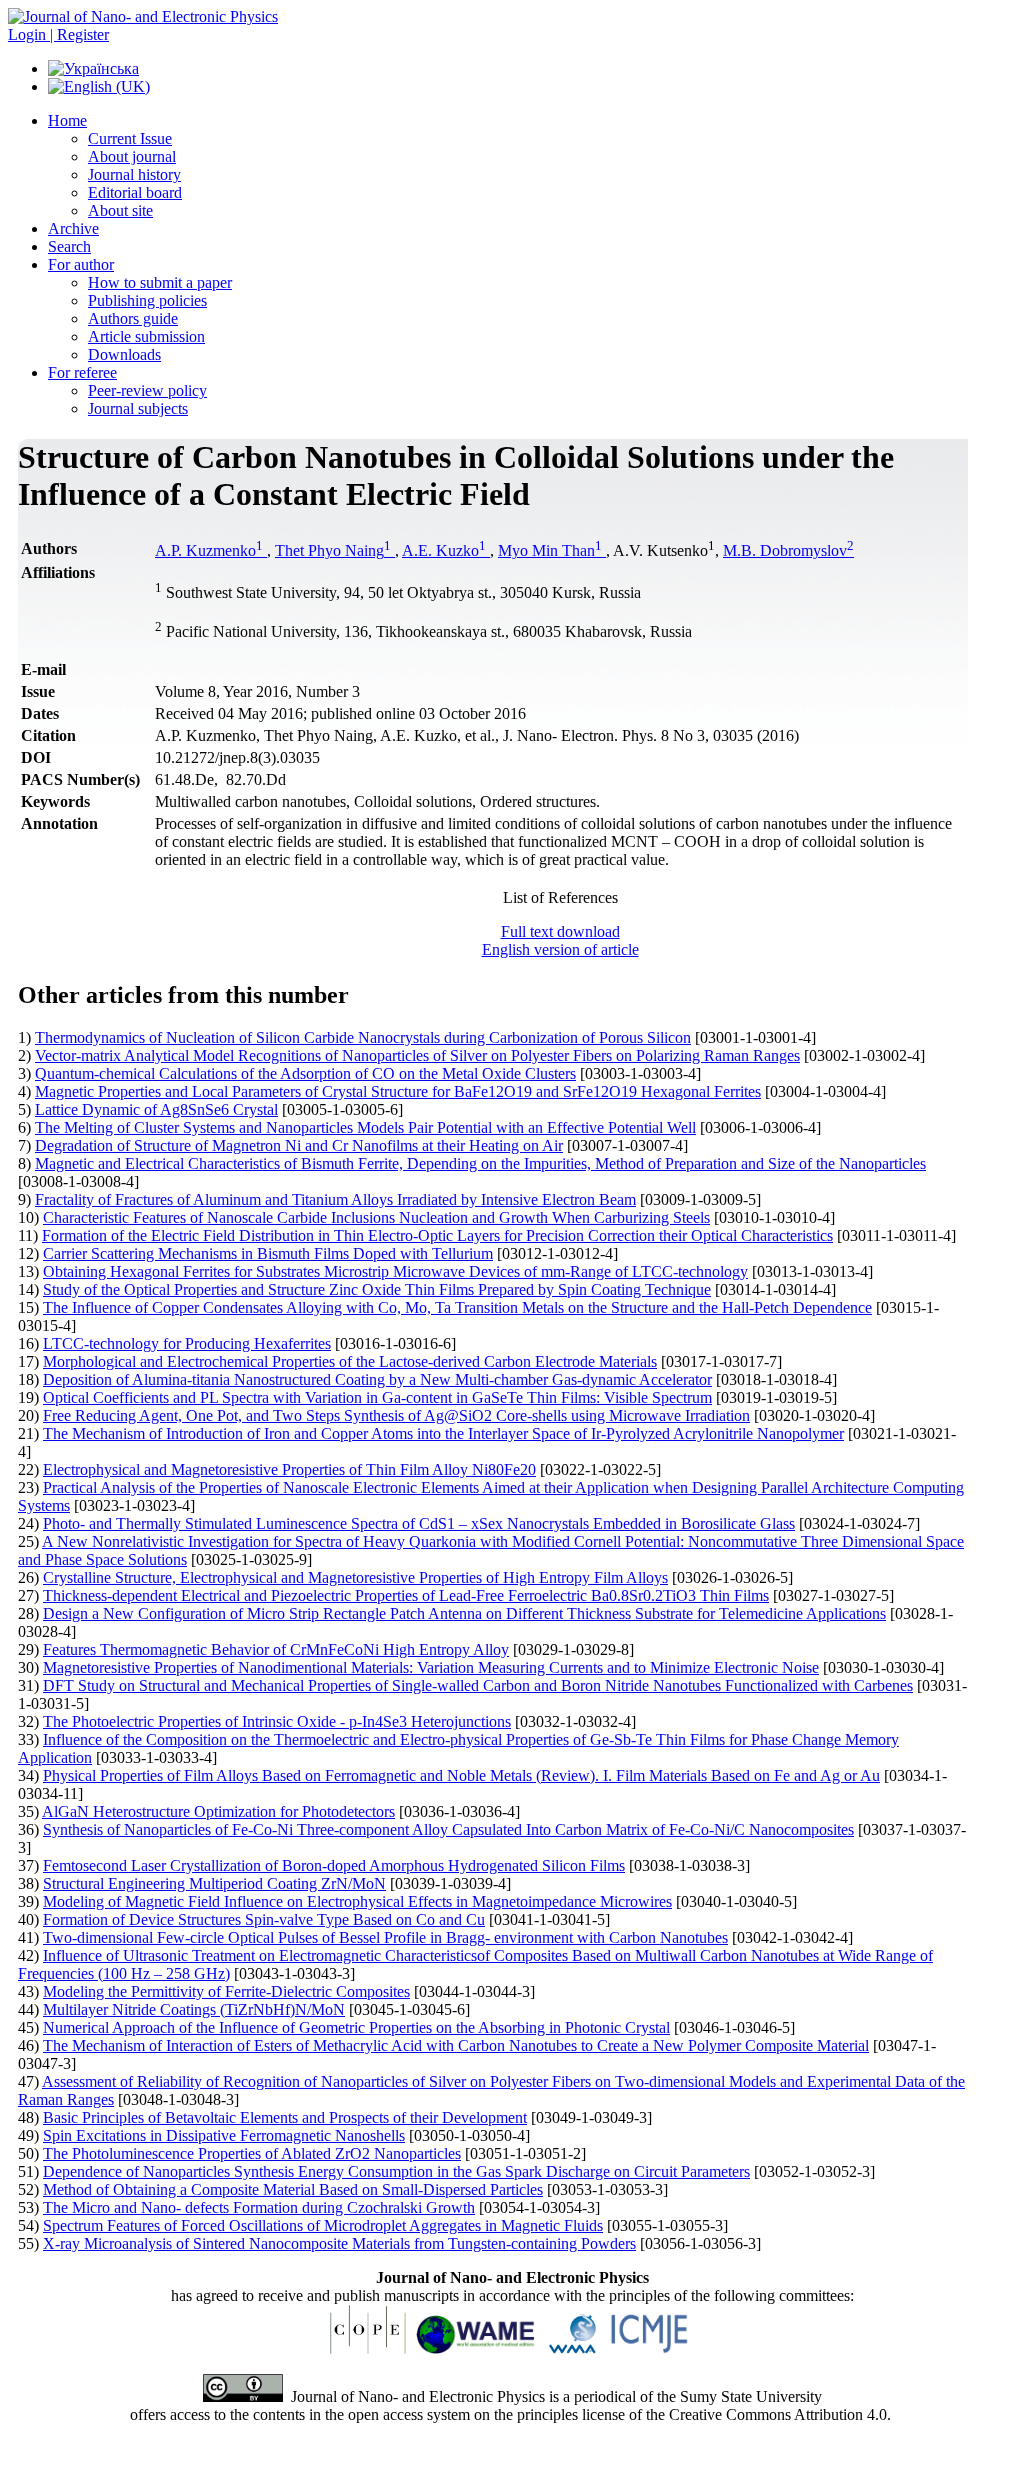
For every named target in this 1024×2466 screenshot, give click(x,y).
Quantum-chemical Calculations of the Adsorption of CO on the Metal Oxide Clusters (305, 1073)
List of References (560, 897)
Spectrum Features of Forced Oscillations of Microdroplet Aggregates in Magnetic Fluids (323, 2225)
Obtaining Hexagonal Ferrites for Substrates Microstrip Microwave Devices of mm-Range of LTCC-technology (395, 1271)
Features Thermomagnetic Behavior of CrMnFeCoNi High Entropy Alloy (276, 1649)
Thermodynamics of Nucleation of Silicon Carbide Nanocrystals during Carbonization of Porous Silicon (363, 1037)
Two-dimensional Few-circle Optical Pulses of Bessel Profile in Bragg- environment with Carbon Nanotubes (385, 1937)
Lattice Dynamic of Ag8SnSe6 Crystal (156, 1109)
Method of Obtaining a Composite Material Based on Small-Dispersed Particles (293, 2189)
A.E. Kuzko (444, 550)
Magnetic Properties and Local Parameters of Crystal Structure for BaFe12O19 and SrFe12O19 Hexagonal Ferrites (398, 1091)
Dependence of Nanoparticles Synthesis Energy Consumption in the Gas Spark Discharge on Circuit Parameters (396, 2171)
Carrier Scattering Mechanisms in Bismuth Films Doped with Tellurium (268, 1253)
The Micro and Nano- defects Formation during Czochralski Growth (259, 2207)
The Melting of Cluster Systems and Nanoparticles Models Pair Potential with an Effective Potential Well (365, 1127)
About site (120, 210)
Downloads (124, 354)
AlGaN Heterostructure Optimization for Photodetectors (218, 1811)
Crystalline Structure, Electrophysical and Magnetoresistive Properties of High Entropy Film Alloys (355, 1577)
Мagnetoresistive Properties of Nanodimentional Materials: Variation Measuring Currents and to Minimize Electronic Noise (431, 1667)
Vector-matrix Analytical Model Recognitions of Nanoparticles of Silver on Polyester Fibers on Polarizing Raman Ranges (417, 1055)
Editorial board (135, 192)
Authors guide (133, 318)
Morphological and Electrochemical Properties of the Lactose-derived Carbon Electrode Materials (350, 1361)
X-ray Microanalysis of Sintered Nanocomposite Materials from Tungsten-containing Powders (339, 2243)
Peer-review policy (147, 390)
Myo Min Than (550, 550)
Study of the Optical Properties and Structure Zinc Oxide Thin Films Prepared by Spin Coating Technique (377, 1289)
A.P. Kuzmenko (209, 550)
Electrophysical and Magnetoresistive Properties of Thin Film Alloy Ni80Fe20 (289, 1469)
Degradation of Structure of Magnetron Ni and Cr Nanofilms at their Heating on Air (299, 1145)
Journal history (134, 174)
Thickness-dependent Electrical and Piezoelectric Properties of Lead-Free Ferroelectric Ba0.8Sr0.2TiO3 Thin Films (406, 1595)
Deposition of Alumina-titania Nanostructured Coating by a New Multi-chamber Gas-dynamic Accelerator (377, 1379)
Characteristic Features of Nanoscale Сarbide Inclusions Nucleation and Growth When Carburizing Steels (376, 1217)
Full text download (560, 931)
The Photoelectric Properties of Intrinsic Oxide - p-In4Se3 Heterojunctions (277, 1721)
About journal (132, 156)
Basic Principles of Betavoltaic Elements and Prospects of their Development (285, 2117)
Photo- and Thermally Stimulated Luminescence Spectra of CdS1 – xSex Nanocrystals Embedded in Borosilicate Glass (419, 1523)
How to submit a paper (160, 282)
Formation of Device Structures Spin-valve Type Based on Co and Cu (264, 1919)
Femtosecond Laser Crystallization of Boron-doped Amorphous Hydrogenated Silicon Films (334, 1865)
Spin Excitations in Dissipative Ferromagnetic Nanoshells (224, 2135)
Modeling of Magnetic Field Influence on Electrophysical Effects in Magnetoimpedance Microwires (357, 1901)
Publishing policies (147, 300)
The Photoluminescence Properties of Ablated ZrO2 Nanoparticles (252, 2153)
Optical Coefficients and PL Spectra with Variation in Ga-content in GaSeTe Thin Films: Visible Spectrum (377, 1397)
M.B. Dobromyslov (788, 550)
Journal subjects (138, 408)
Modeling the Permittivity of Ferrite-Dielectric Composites (226, 1991)
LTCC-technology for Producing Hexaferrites (187, 1343)
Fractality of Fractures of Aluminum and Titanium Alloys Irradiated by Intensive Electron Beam (335, 1199)
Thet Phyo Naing (333, 550)
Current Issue (130, 138)
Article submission (146, 336)
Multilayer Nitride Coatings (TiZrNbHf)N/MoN (194, 2009)
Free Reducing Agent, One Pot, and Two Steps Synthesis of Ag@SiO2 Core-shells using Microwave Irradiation (396, 1415)
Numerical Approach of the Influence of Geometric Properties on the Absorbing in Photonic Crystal (356, 2027)
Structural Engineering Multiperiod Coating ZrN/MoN (214, 1883)
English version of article (560, 949)
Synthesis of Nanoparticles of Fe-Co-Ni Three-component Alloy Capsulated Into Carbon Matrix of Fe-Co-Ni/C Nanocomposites (448, 1829)
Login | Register (58, 34)
